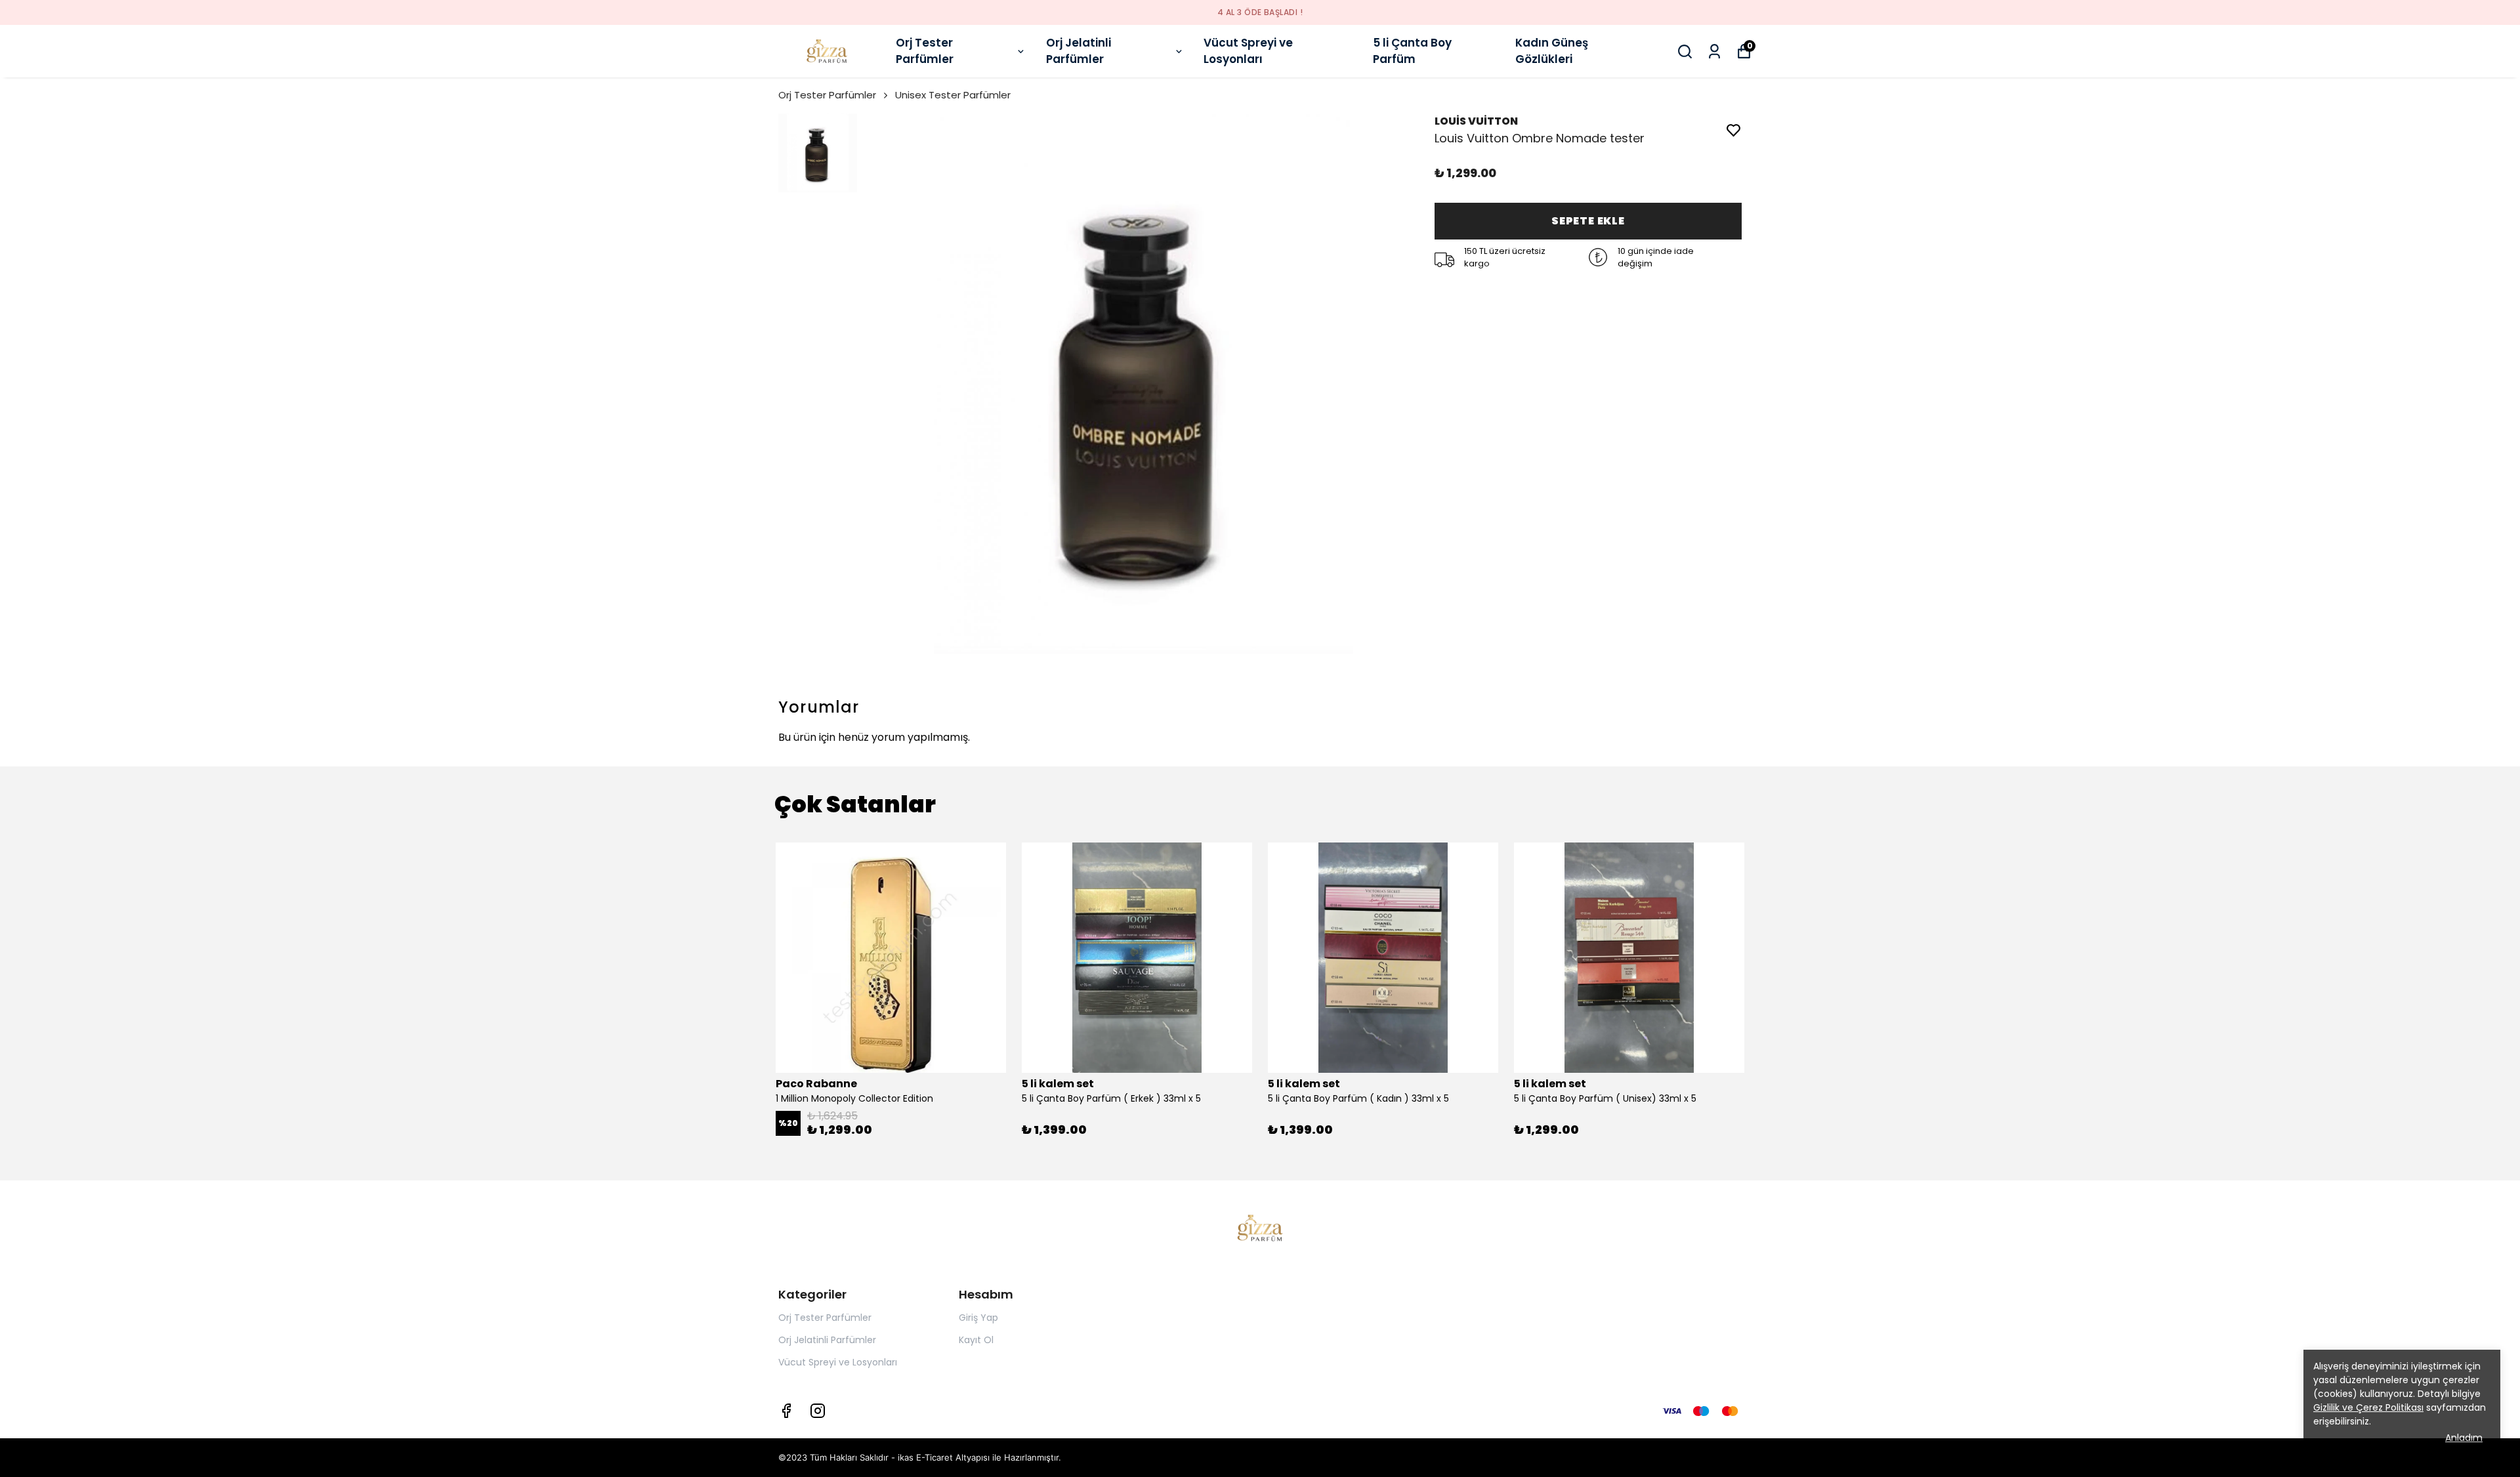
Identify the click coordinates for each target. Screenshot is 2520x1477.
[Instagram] (818, 1411)
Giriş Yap (978, 1318)
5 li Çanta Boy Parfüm (1412, 51)
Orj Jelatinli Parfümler (1079, 51)
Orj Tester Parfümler (925, 51)
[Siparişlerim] (1714, 52)
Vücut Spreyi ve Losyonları (1248, 51)
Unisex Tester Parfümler (953, 95)
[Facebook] (786, 1411)
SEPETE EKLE (1588, 221)
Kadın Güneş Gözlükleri (1552, 51)
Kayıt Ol (976, 1340)
